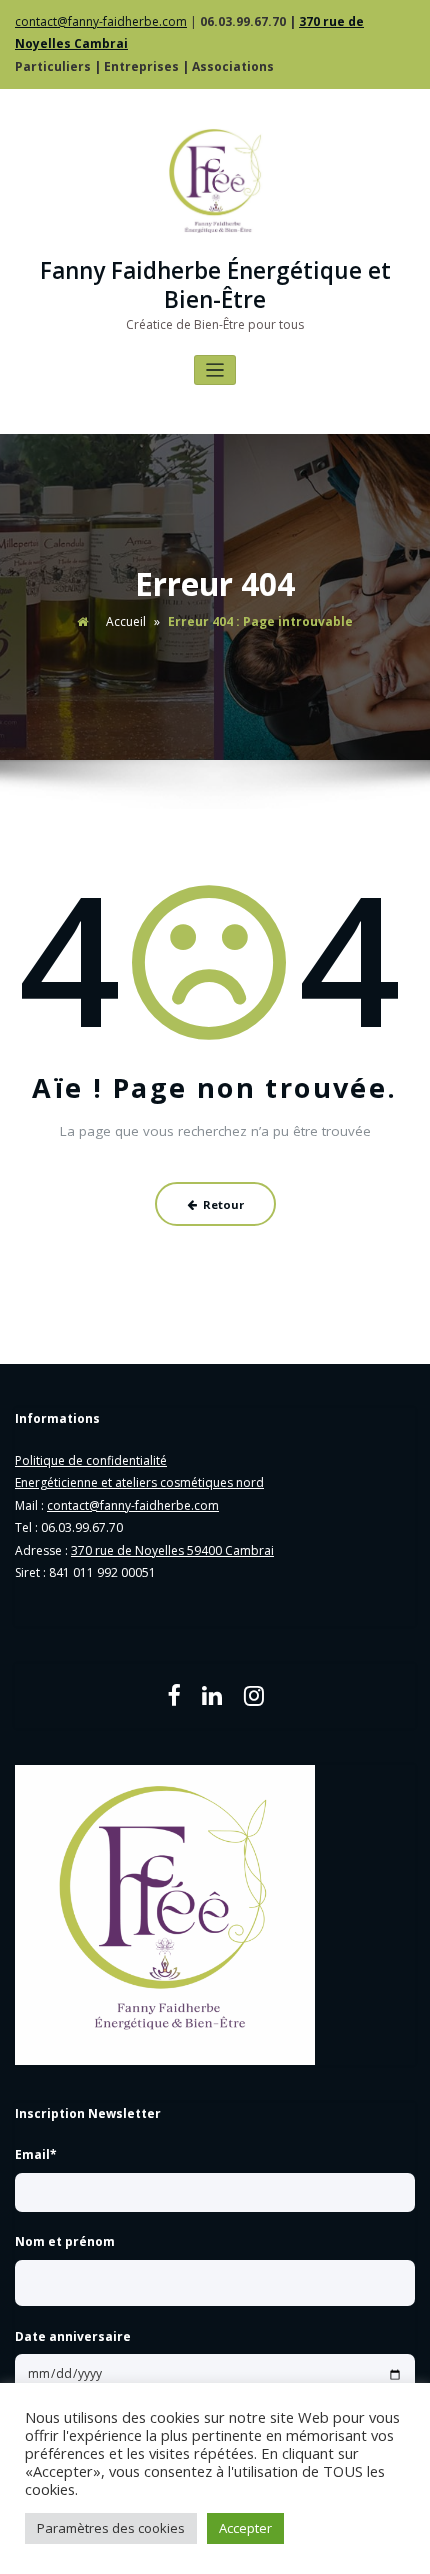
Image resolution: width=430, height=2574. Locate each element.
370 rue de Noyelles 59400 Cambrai (172, 1550)
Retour (223, 1204)
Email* (36, 2154)
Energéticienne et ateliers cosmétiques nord (139, 1482)
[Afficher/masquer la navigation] (215, 370)
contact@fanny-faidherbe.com (101, 21)
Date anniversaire (73, 2336)
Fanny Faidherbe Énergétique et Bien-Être (215, 285)
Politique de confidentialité (91, 1460)
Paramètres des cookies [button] (111, 2528)
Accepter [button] (245, 2528)
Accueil (126, 621)
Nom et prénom (65, 2241)
